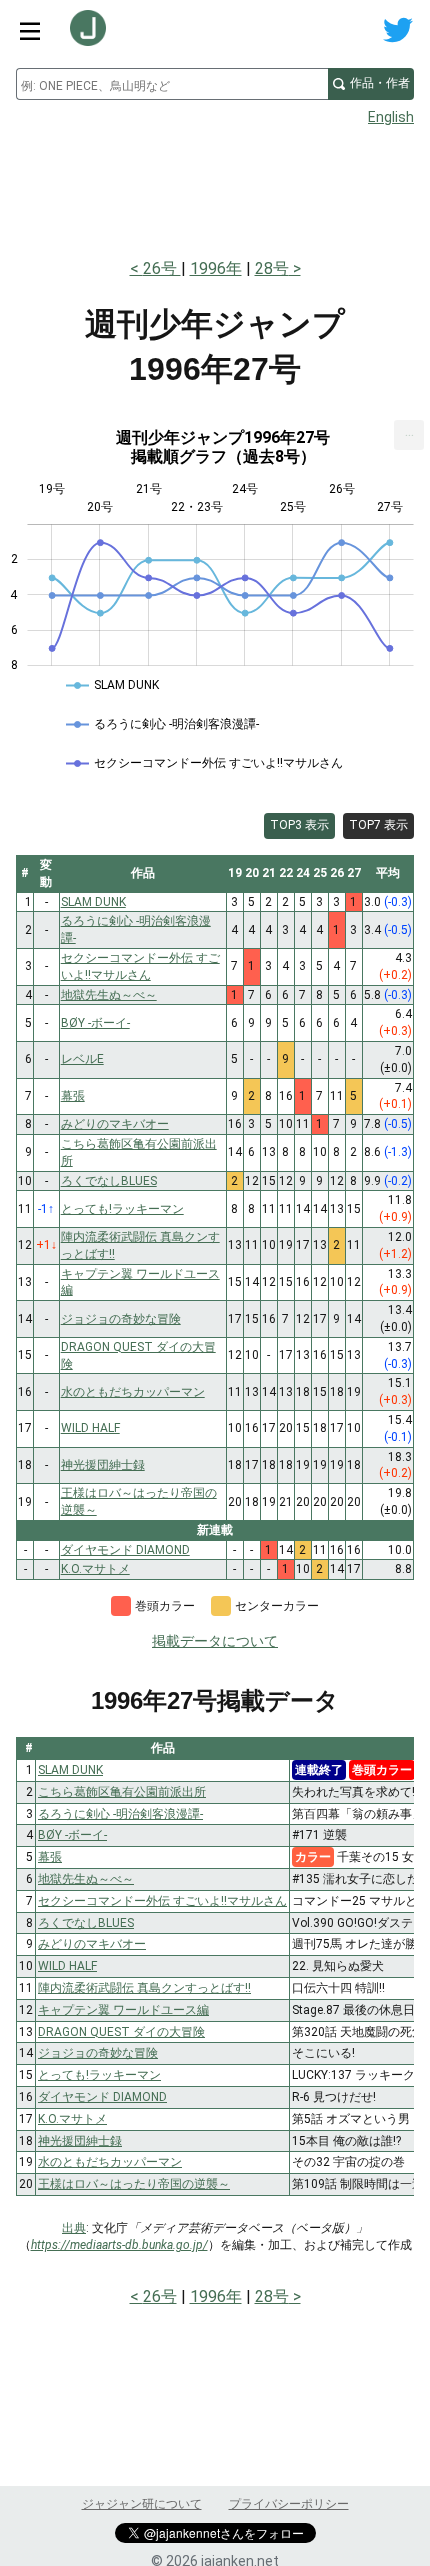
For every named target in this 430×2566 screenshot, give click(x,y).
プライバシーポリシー (289, 2504)
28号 (272, 268)
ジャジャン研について (142, 2504)
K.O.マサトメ (72, 2119)
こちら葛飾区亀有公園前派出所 (122, 1792)
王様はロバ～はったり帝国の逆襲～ (134, 2184)
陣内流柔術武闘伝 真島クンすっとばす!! (144, 1988)
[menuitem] (409, 435)
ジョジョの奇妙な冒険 (98, 2053)
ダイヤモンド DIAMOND (102, 2097)
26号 (162, 268)
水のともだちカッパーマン (110, 2162)
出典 (74, 2228)
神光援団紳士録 (80, 2141)
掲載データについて (215, 1641)
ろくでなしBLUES (86, 1923)
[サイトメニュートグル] (30, 30)
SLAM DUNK (70, 1770)
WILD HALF (67, 1966)
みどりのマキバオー (92, 1944)
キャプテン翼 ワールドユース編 (123, 2010)
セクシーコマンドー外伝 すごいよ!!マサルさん (162, 1901)
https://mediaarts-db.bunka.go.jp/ (119, 2245)
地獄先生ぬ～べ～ (86, 1879)
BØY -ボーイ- (72, 1835)
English (391, 117)
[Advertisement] (215, 186)
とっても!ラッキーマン (99, 2075)
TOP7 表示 (378, 825)
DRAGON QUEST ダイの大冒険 (121, 2032)
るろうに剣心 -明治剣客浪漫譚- (120, 1814)
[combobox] (172, 84)
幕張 (50, 1857)
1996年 (216, 268)
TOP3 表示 (299, 825)
